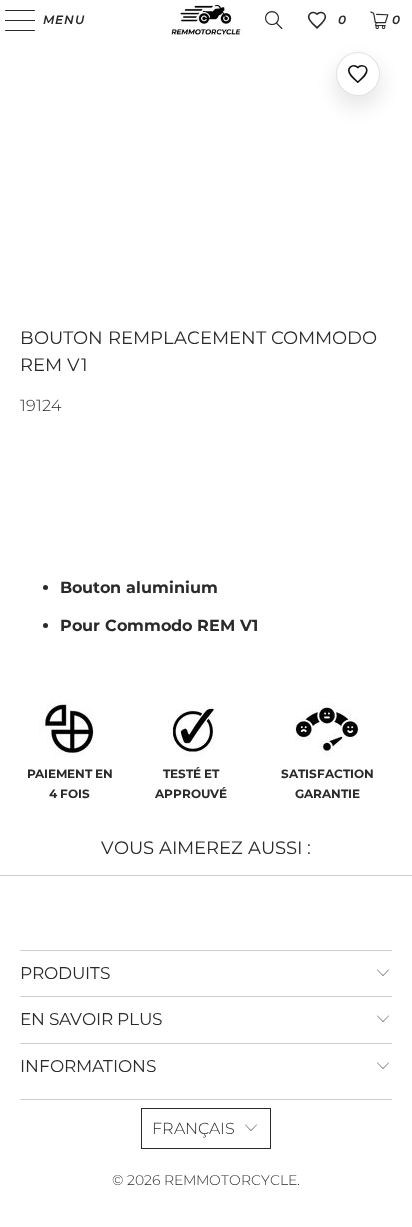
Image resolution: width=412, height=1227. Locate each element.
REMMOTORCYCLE (230, 1180)
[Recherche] (274, 20)
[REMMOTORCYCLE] (206, 20)
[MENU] (10, 20)
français (193, 1128)
